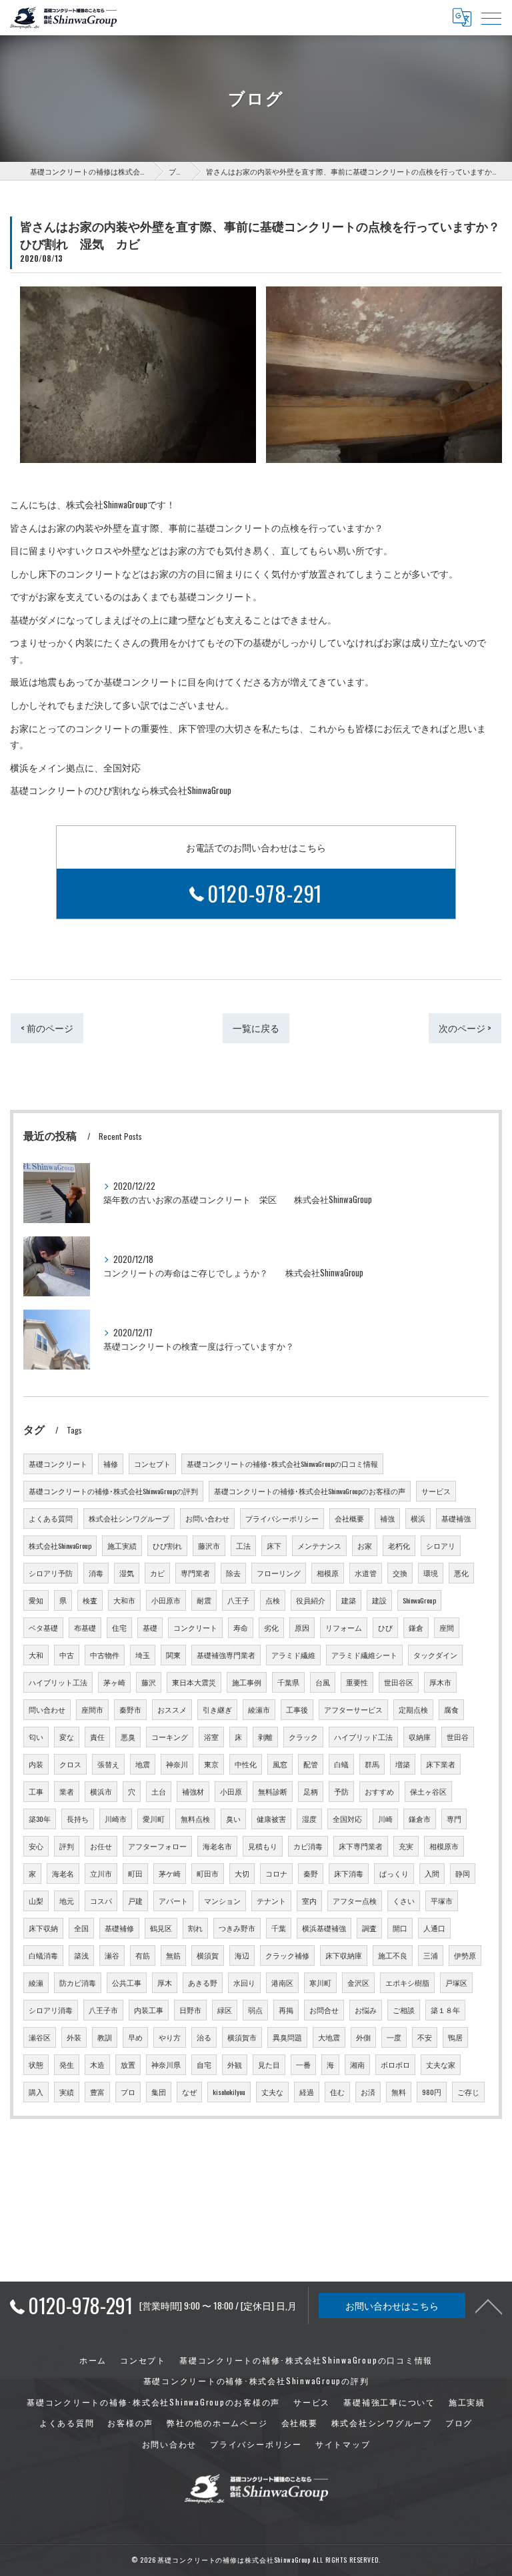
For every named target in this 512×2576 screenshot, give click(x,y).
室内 (309, 1901)
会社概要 (349, 1518)
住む (337, 2092)
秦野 (311, 1873)
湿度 (309, 1819)
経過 (307, 2092)
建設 (379, 1600)
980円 (432, 2092)
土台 (159, 1791)
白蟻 (341, 1764)
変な (67, 1737)
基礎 (150, 1627)
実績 (67, 2092)
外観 (235, 2064)
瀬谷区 (40, 2037)
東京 (211, 1764)
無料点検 (195, 1819)
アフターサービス (353, 1709)
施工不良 (393, 1955)
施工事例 (247, 1682)
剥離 (265, 1737)
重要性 (357, 1682)
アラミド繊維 (293, 1655)
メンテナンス (319, 1545)
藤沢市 (209, 1545)
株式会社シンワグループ (129, 1518)
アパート (173, 1901)
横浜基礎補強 (324, 1928)
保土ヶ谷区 (428, 1791)
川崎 (385, 1819)
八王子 (238, 1600)
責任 (97, 1737)
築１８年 (445, 2010)
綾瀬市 (259, 1709)
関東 (173, 1655)
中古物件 (105, 1655)
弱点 (255, 2010)
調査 (369, 1928)
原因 (302, 1627)
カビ (157, 1573)
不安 (425, 2037)
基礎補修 (119, 1928)
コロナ (276, 1873)
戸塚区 (456, 1982)
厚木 (165, 1982)
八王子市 (103, 2010)
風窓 (280, 1764)
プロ (128, 2092)
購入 (36, 2092)
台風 (323, 1682)
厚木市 (440, 1682)
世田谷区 (399, 1682)
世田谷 (458, 1737)
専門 (454, 1819)
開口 (400, 1928)
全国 (81, 1928)
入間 (432, 1873)
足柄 (311, 1791)
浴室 (211, 1737)
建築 (349, 1600)
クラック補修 (287, 1955)
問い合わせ (47, 1709)
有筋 (143, 1955)
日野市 (190, 2010)
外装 (74, 2037)
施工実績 (122, 1545)
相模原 (328, 1573)
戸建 (135, 1901)
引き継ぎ (217, 1709)
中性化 (246, 1764)
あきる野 (203, 1982)
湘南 (357, 2064)
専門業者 (195, 1573)
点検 (273, 1600)
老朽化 (399, 1545)
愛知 (36, 1600)
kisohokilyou (229, 2092)
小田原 (231, 1791)
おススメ (172, 1709)
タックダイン (435, 1655)
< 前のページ (47, 1028)
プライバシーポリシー (282, 1518)
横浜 (418, 1518)
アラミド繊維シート (364, 1655)
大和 (36, 1655)
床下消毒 (349, 1873)
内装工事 (149, 2010)
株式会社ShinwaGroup (60, 1545)
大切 (242, 1873)
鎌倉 (416, 1627)
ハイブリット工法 (58, 1682)
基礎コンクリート (58, 1464)
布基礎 (85, 1627)
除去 (233, 1573)
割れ (195, 1928)
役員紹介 (311, 1600)
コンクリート (195, 1627)
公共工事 (127, 1982)
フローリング (279, 1573)
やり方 (170, 2037)
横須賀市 (242, 2037)
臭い (233, 1819)
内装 (36, 1764)
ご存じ (468, 2092)
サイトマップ (343, 2444)
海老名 (63, 1873)
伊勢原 (465, 1955)
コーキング (170, 1737)
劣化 (271, 1627)
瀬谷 (112, 1955)
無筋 (173, 1955)
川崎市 (116, 1819)
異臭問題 (287, 2037)
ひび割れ (167, 1545)
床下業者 (441, 1764)
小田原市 (166, 1600)
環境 (431, 1573)
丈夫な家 (441, 2064)
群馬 (372, 1764)
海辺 (242, 1955)
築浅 (81, 1955)
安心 (36, 1846)
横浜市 (101, 1791)
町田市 (208, 1873)
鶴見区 (161, 1928)
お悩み (366, 2010)
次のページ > (465, 1028)
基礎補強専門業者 (226, 1655)
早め (135, 2037)
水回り (244, 1982)
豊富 (97, 2092)
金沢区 (358, 1982)
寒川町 (320, 1982)
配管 (311, 1764)
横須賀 (208, 1955)
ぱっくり (394, 1873)
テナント (271, 1901)
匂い (36, 1737)
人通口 (434, 1928)
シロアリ (441, 1545)
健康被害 (271, 1819)
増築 (403, 1764)
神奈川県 (166, 2064)
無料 (399, 2092)
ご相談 (404, 2010)
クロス (70, 1764)
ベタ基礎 (43, 1627)
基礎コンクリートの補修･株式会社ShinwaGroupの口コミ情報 (282, 1464)
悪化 (461, 1573)
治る (204, 2037)
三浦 (431, 1955)
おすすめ (379, 1791)
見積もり (263, 1846)
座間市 (92, 1709)
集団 (159, 2092)
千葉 (279, 1928)
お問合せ (324, 2010)
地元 (67, 1901)
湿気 (127, 1573)
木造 (97, 2064)
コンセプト (152, 1464)
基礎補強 (456, 1518)
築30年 (40, 1819)
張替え (108, 1764)
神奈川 (177, 1764)
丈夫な (272, 2092)
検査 (90, 1600)
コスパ (101, 1901)
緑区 (225, 2010)
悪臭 (128, 1737)
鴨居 (455, 2037)
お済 (368, 2092)
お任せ (101, 1846)
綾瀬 (36, 1982)
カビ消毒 (308, 1846)
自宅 (204, 2064)
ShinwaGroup (419, 1600)
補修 (111, 1464)
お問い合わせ (207, 1518)
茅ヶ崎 (114, 1682)
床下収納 (43, 1928)
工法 (243, 1545)
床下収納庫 (344, 1955)
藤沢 (149, 1682)
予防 (341, 1791)
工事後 (297, 1709)
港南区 (282, 1982)
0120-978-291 (265, 893)
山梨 (36, 1901)
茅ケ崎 (170, 1873)
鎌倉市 (420, 1819)
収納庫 (420, 1737)
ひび (385, 1627)
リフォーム (344, 1627)
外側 (363, 2037)
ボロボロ (395, 2064)
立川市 (101, 1873)
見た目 (269, 2064)
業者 (67, 1791)
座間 (447, 1627)
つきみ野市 (237, 1928)
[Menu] (491, 17)
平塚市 (442, 1901)
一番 (303, 2064)
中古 (67, 1655)
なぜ (189, 2092)
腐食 (451, 1709)
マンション (222, 1901)
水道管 (366, 1573)
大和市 (124, 1600)
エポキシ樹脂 (407, 1982)
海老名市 (217, 1846)
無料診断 (273, 1791)
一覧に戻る (256, 1028)
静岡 (463, 1873)
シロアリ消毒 (51, 2010)
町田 (135, 1873)
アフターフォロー (157, 1846)
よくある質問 (51, 1518)
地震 (143, 1764)
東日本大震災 (194, 1682)
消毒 (96, 1573)
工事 (36, 1791)
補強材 (193, 1791)
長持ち (78, 1819)
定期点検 (413, 1709)
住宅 (119, 1627)
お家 (365, 1545)
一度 (394, 2037)
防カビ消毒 (78, 1982)
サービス (436, 1491)
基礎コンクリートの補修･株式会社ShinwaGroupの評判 (113, 1491)
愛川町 (154, 1819)
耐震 (204, 1600)
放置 (128, 2064)
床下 (274, 1545)
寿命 (241, 1627)
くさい (404, 1901)
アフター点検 (355, 1901)
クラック (303, 1737)
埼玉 (143, 1655)
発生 (67, 2064)
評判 (67, 1846)
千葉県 (288, 1682)
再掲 (286, 2010)
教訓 (105, 2037)
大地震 (329, 2037)
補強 (387, 1518)
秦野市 (130, 1709)
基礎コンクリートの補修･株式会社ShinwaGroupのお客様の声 (310, 1491)
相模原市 (444, 1846)
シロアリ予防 (51, 1573)
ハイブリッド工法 (363, 1737)
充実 (406, 1846)
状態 (36, 2064)
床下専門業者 (361, 1846)
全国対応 (347, 1819)
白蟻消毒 (43, 1955)
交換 (400, 1573)
